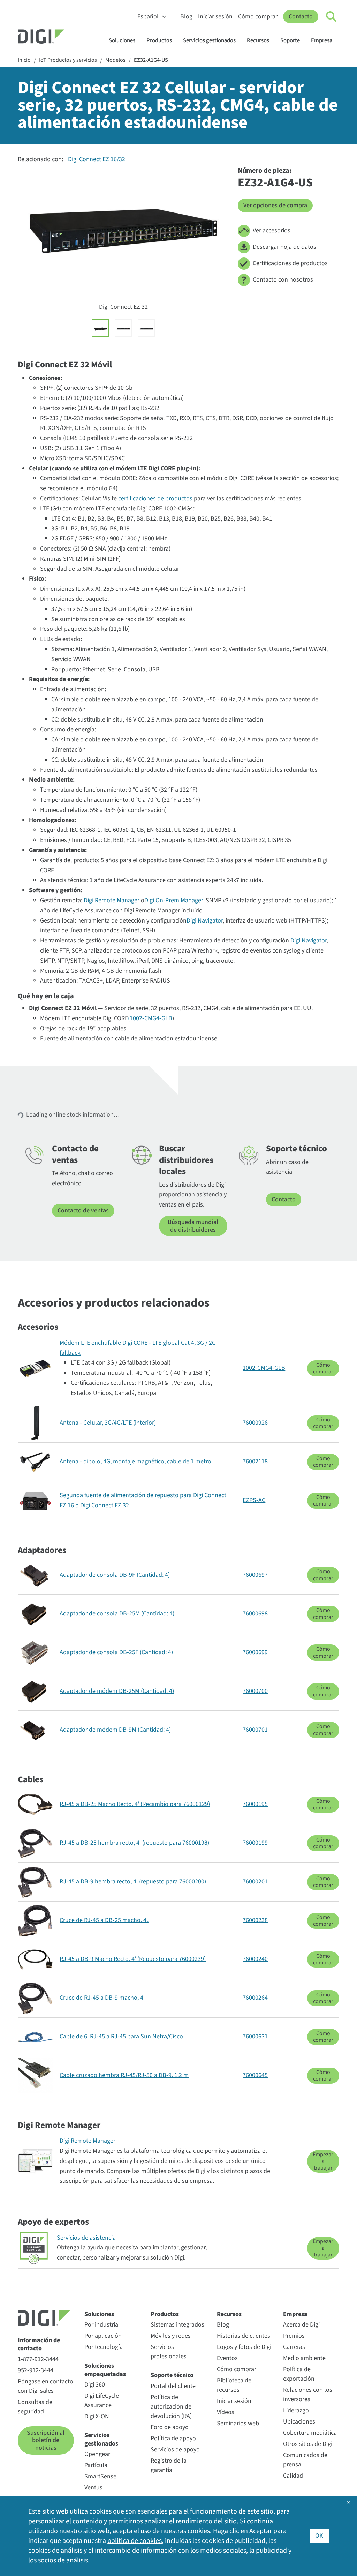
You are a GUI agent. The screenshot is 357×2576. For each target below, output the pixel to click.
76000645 (255, 2075)
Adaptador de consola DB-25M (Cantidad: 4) (117, 1614)
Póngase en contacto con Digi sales (45, 2386)
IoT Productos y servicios (68, 60)
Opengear (97, 2454)
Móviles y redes (171, 2336)
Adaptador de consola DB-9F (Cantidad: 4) (115, 1575)
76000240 (255, 1959)
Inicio (24, 60)
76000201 (255, 1881)
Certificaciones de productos (290, 263)
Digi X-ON (97, 2416)
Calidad (293, 2476)
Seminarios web (238, 2423)
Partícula (96, 2465)
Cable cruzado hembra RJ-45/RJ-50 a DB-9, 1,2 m (124, 2075)
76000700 (255, 1691)
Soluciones (122, 40)
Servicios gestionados (209, 40)
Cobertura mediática (310, 2433)
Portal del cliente (173, 2386)
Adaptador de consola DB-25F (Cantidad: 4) (116, 1652)
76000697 (255, 1575)
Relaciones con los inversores (308, 2395)
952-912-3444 (36, 2370)
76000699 (255, 1652)
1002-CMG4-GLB (264, 1368)
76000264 (255, 1998)
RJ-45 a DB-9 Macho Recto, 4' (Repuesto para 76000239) (133, 1959)
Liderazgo (296, 2410)
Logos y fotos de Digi (244, 2347)
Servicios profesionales (169, 2352)
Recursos (258, 40)
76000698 (255, 1614)
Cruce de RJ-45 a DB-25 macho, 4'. (104, 1920)
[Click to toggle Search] (332, 17)
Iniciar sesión (215, 17)
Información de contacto (39, 2344)
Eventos (227, 2358)
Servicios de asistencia (86, 2238)
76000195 (255, 1804)
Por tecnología (104, 2347)
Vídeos (226, 2412)
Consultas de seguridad (35, 2407)
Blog (186, 17)
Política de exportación (299, 2374)
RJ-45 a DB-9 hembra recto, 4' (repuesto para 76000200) (133, 1881)
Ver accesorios (272, 230)
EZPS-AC (254, 1500)
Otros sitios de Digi (308, 2444)
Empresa (322, 40)
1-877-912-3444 (38, 2359)
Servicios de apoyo (175, 2450)
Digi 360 (95, 2385)
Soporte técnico (172, 2375)
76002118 (255, 1461)
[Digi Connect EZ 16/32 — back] (123, 328)
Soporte (290, 40)
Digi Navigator (205, 921)
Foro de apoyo (170, 2427)
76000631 (255, 2036)
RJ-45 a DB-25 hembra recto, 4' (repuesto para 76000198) (134, 1843)
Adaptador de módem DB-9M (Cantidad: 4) (115, 1730)
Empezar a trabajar (323, 2161)
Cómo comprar (258, 17)
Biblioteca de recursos (234, 2385)
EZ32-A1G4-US (151, 60)
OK (319, 2536)
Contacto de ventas (83, 1211)
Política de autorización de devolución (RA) (171, 2407)
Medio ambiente (304, 2358)
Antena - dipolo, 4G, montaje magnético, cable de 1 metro (135, 1461)
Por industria (101, 2325)
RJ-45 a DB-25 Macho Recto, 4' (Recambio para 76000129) (135, 1804)
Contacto (301, 17)
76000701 (255, 1730)
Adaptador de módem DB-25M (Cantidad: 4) (117, 1691)
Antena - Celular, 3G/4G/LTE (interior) (108, 1423)
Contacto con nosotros (283, 280)
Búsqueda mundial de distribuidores (193, 1226)
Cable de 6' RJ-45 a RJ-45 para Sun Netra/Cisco (121, 2036)
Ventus (93, 2488)
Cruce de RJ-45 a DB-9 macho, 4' (102, 1998)
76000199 (255, 1843)
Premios (294, 2336)
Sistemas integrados (177, 2325)
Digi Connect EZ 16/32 (97, 159)
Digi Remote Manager (112, 900)
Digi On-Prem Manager (174, 900)
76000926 (255, 1423)
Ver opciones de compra (275, 205)
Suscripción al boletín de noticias (46, 2440)
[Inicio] (58, 37)
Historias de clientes (244, 2336)
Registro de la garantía (169, 2465)
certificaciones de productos (155, 498)
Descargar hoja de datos (284, 247)
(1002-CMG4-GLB (150, 1018)
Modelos (115, 60)
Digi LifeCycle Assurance (102, 2400)
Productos (159, 40)
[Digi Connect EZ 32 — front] (146, 328)
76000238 (255, 1920)
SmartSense (100, 2476)
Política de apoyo (173, 2438)
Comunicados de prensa (305, 2460)
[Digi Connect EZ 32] (100, 328)
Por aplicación (103, 2336)
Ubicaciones (299, 2422)
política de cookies (135, 2541)
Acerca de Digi (301, 2325)
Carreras (294, 2347)
